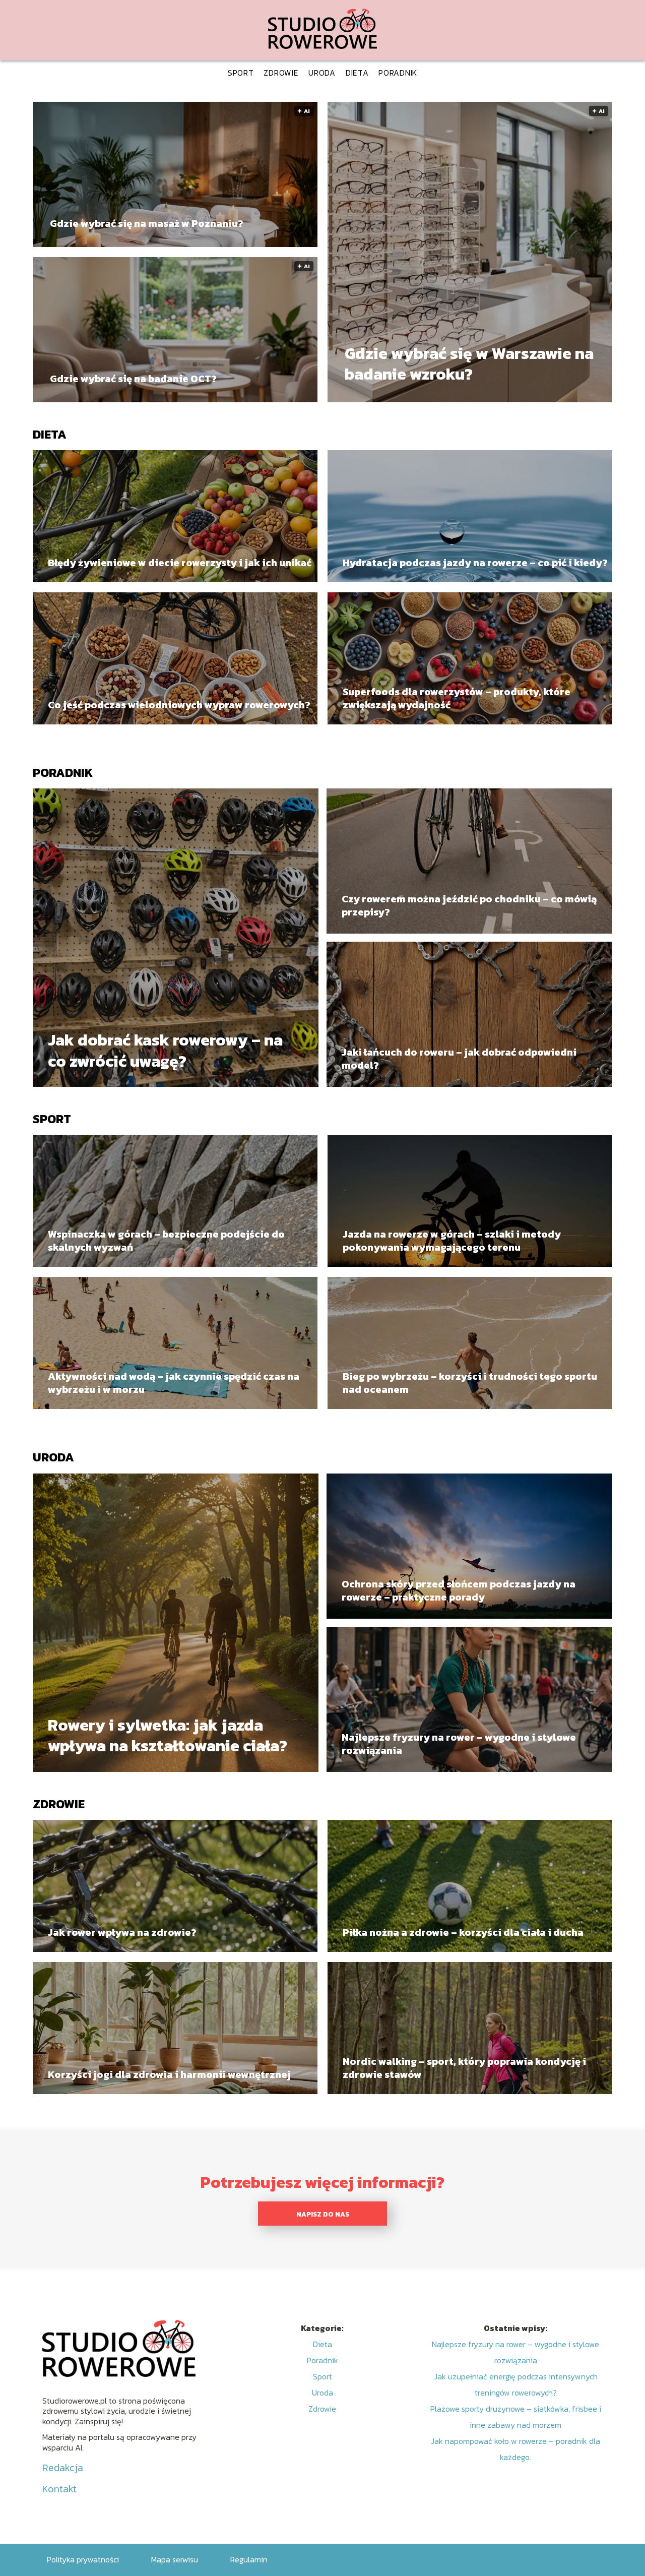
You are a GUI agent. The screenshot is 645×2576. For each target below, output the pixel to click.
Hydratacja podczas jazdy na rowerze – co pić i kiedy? (475, 563)
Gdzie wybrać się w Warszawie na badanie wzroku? (469, 364)
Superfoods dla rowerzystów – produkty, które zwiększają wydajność (457, 698)
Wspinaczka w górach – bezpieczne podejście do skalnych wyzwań (166, 1241)
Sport (241, 73)
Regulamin (249, 2559)
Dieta (357, 73)
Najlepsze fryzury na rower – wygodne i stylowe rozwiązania (459, 1744)
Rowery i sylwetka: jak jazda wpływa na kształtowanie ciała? (168, 1735)
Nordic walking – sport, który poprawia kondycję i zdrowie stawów (464, 2068)
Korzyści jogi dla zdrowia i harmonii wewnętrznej (169, 2074)
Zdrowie (281, 73)
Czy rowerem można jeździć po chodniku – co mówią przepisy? (469, 905)
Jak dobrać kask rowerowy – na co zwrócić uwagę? (165, 1051)
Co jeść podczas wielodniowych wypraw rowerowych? (179, 705)
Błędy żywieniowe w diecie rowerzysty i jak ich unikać (180, 563)
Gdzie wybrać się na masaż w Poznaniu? (147, 223)
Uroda (322, 73)
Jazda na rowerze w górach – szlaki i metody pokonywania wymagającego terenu (452, 1241)
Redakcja (63, 2468)
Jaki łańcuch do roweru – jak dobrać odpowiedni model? (459, 1059)
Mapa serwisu (175, 2559)
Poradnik (398, 73)
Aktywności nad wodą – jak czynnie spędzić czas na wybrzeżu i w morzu (174, 1383)
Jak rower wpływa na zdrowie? (122, 1932)
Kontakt (59, 2489)
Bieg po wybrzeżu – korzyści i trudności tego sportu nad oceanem (470, 1383)
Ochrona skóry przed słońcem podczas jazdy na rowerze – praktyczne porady (459, 1590)
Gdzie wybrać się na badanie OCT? (133, 379)
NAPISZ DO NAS (323, 2214)
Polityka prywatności (83, 2559)
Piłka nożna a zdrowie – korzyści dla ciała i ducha (463, 1932)
